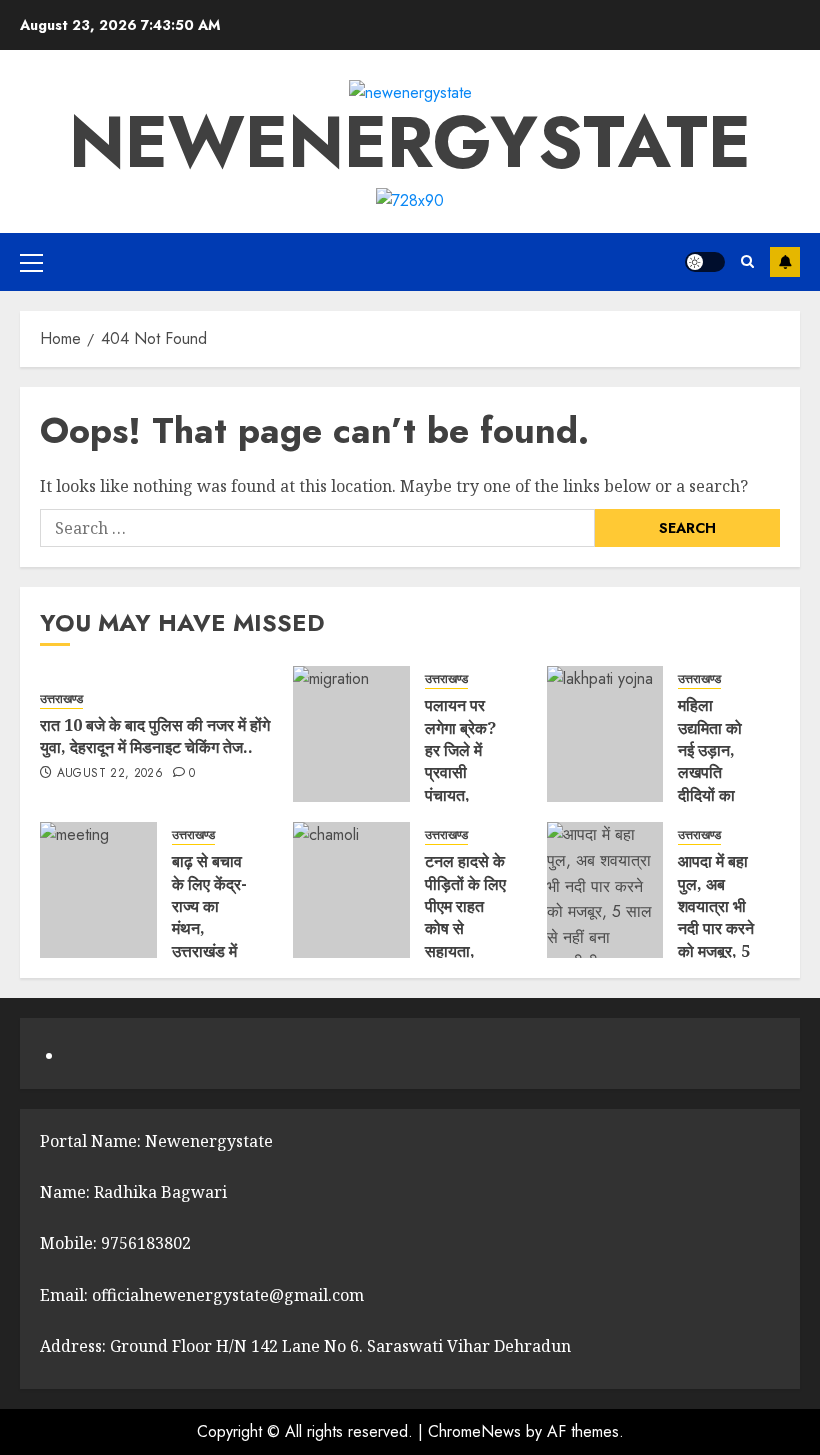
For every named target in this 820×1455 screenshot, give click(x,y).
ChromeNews (474, 1431)
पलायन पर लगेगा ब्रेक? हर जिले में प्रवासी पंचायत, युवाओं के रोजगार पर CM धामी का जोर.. (462, 794)
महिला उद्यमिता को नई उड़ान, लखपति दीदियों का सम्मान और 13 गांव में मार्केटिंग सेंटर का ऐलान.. (716, 794)
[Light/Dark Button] (705, 262)
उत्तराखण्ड (61, 699)
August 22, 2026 (110, 774)
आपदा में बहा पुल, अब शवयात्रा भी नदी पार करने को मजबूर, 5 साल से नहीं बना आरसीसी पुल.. (716, 939)
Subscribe (785, 262)
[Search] (747, 262)
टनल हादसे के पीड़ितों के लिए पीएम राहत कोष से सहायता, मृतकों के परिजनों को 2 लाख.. (465, 939)
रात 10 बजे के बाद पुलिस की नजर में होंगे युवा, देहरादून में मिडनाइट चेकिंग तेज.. (155, 736)
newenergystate (410, 142)
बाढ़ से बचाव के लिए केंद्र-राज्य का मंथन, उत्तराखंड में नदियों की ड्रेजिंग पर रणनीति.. (209, 939)
